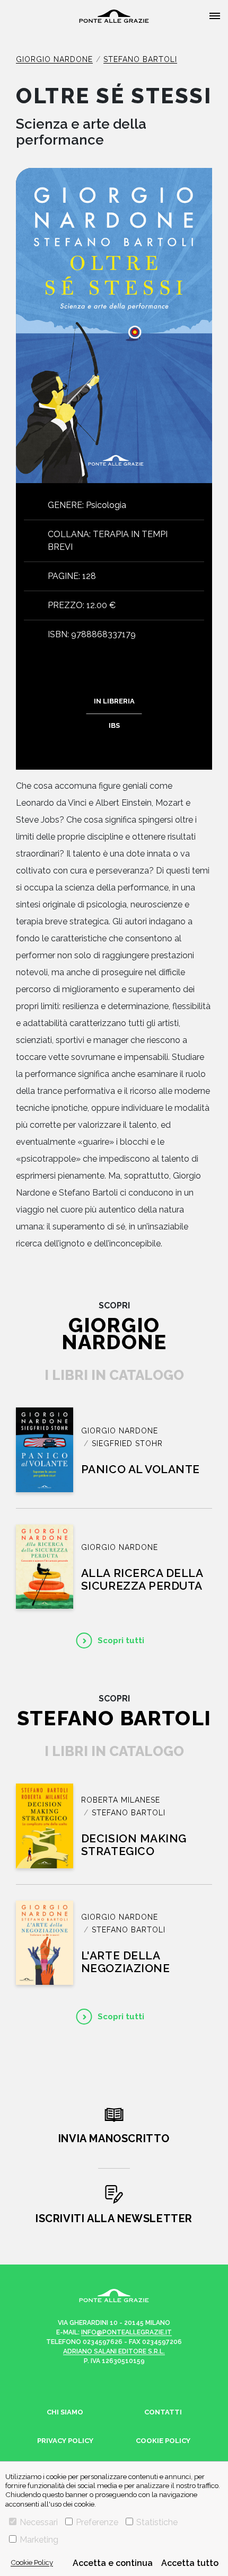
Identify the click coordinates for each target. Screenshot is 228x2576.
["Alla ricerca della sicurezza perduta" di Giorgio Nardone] (45, 1567)
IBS (114, 725)
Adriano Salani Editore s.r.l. (114, 2351)
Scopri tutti (121, 1641)
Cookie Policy (32, 2562)
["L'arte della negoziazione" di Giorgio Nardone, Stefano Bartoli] (45, 1943)
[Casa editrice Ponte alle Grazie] (114, 16)
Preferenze (97, 2522)
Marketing (39, 2540)
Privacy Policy (65, 2441)
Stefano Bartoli (140, 59)
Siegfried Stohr (127, 1443)
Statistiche (157, 2522)
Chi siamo (65, 2412)
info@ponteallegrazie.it (126, 2332)
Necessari (39, 2522)
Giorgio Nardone (54, 59)
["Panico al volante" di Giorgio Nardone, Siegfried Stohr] (45, 1450)
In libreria (114, 701)
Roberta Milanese (121, 1800)
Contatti (163, 2412)
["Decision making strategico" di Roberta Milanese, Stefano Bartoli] (45, 1826)
